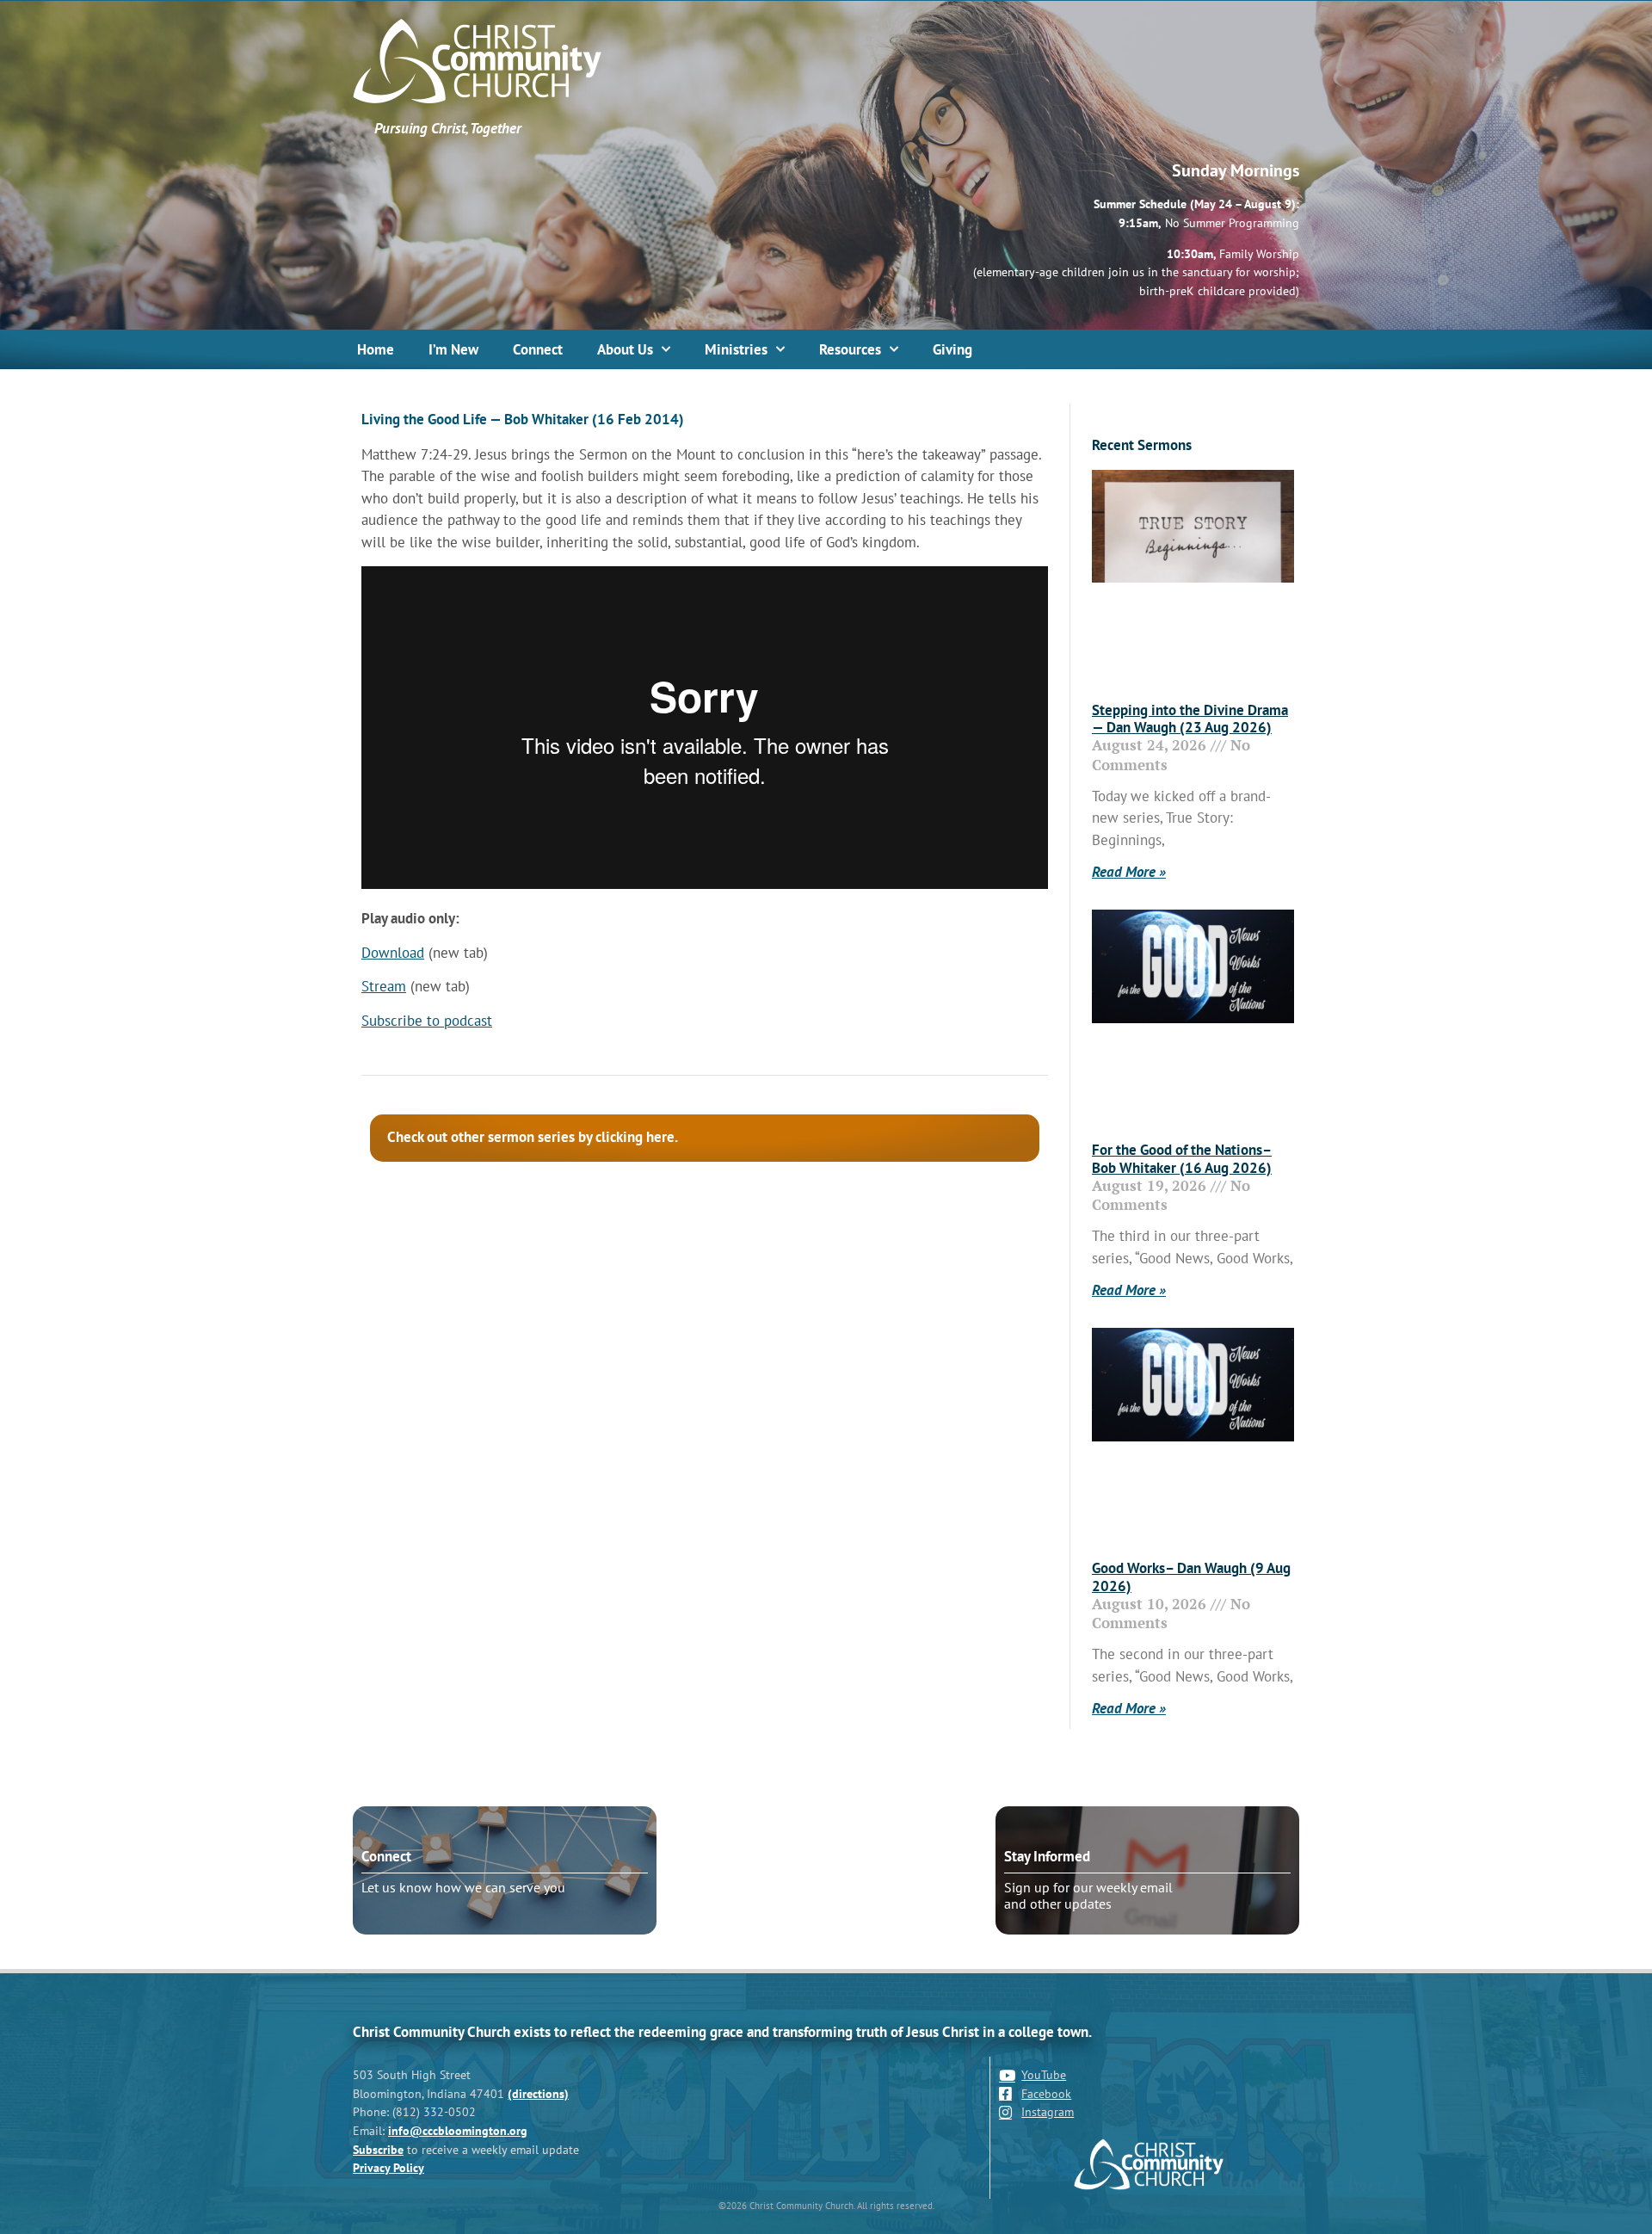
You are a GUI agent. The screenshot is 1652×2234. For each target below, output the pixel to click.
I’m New (453, 349)
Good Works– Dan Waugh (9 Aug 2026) (1191, 1577)
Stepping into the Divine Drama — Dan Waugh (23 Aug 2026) (1190, 719)
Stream (384, 986)
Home (376, 349)
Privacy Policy (388, 2167)
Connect (538, 349)
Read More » (1129, 872)
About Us (625, 349)
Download (393, 953)
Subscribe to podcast (427, 1021)
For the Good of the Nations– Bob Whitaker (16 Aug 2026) (1182, 1158)
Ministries (736, 349)
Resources (850, 349)
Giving (952, 349)
